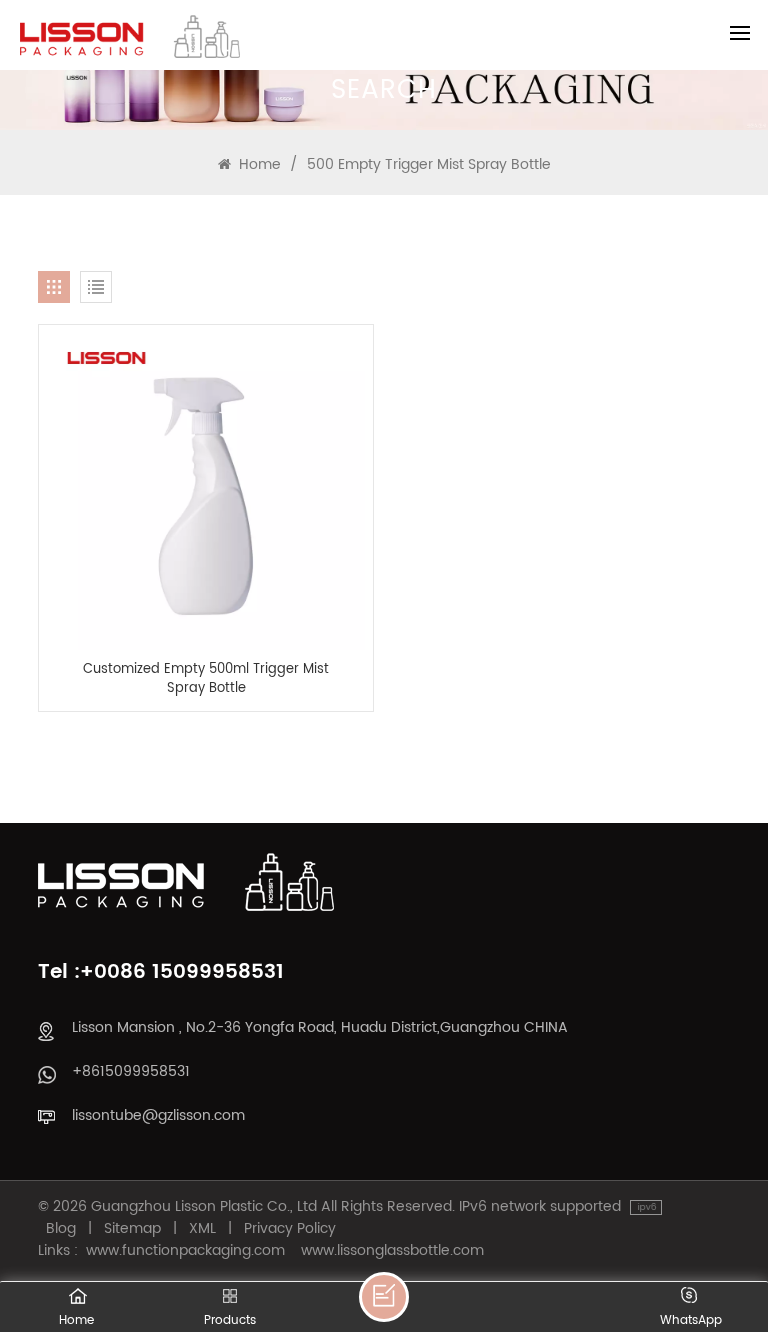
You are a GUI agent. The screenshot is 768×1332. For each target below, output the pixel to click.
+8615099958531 (131, 1071)
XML (202, 1229)
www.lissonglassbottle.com (392, 1251)
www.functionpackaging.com (185, 1251)
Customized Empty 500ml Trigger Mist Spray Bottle (206, 679)
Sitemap (132, 1229)
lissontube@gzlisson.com (158, 1115)
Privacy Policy (290, 1229)
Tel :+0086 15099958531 (161, 972)
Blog (61, 1229)
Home (258, 164)
